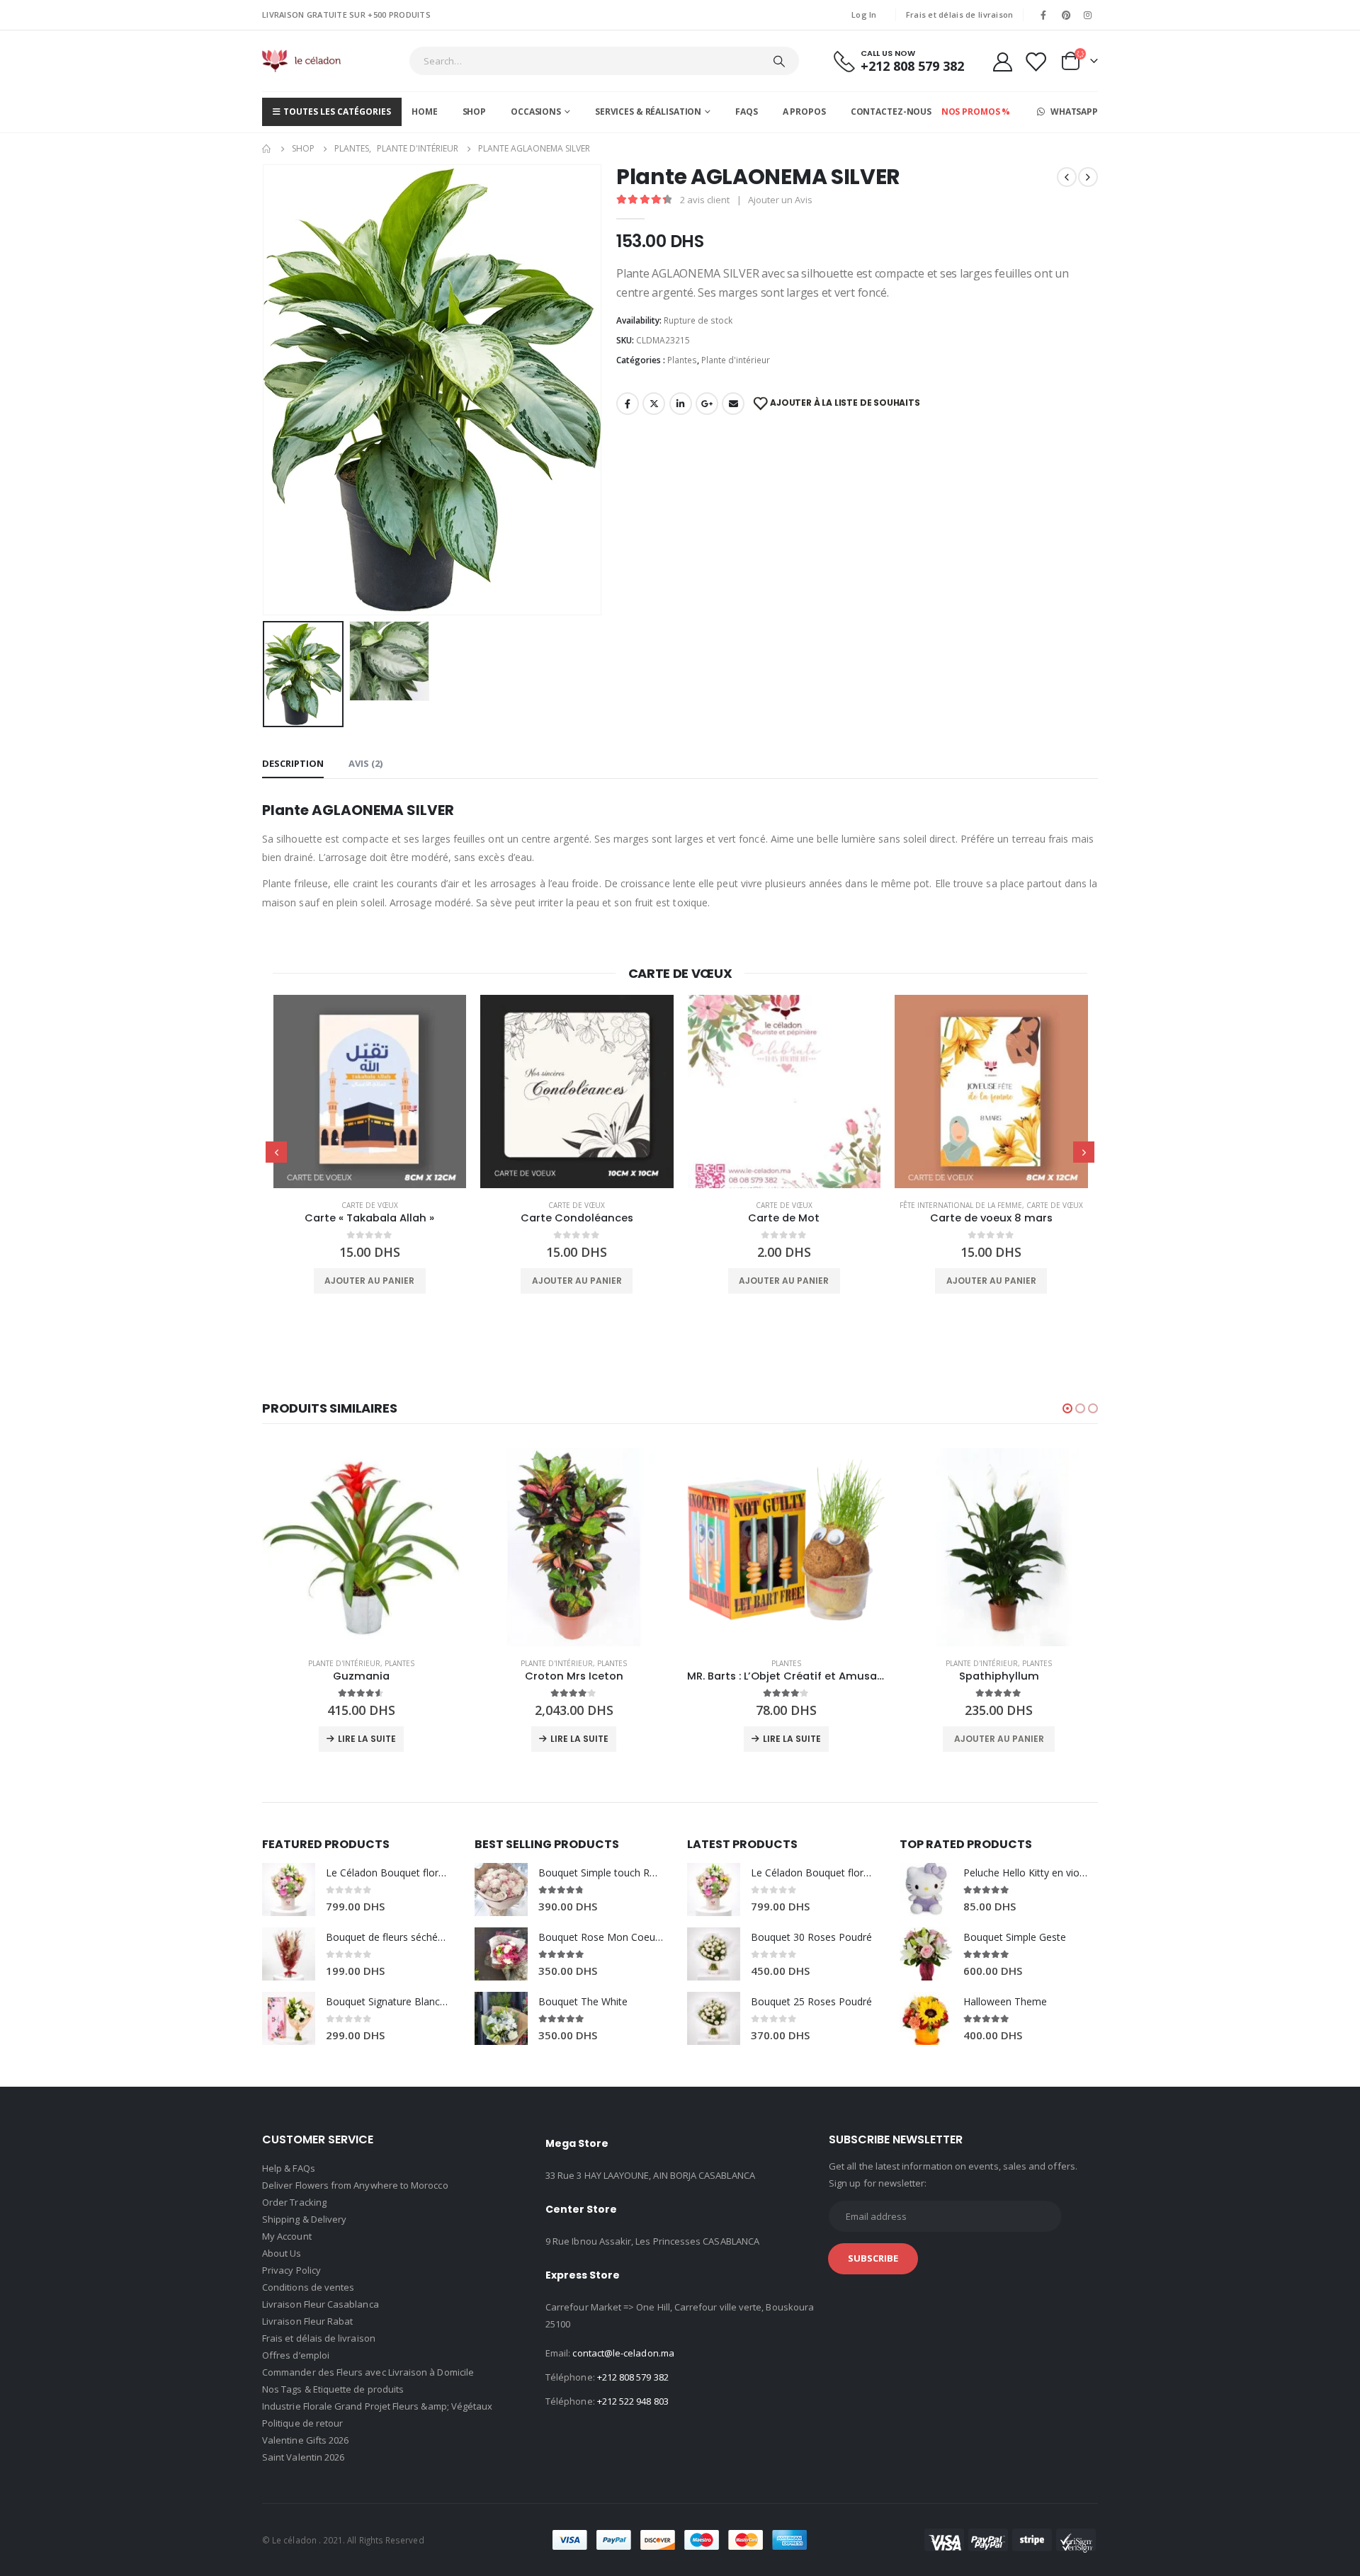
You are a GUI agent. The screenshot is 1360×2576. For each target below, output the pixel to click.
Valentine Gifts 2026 (305, 2440)
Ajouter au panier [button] (369, 1281)
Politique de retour (302, 2423)
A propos (804, 112)
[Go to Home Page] (267, 149)
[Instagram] (1088, 15)
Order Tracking (294, 2202)
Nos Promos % (976, 112)
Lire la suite (367, 1739)
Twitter (654, 404)
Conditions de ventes (308, 2287)
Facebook (628, 404)
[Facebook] (1043, 15)
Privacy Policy (291, 2270)
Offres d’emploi (296, 2355)
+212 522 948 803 (633, 2401)
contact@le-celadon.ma (623, 2353)
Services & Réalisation (648, 112)
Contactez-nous (891, 112)
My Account (287, 2236)
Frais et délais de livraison (960, 15)
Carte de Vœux (370, 1205)
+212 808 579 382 (633, 2377)
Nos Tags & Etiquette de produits (333, 2389)
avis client (705, 200)
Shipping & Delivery (304, 2219)
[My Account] (1002, 61)
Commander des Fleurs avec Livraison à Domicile (368, 2372)
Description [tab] (293, 763)
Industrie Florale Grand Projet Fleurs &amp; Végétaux (377, 2406)
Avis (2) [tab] (365, 763)
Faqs (747, 112)
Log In (864, 15)
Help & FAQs (289, 2168)
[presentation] (266, 389)
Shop (475, 112)
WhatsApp (1073, 112)
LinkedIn (681, 404)
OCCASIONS (536, 112)
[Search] (779, 61)
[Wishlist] (1036, 61)
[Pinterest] (1066, 15)
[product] (370, 1092)
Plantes (682, 360)
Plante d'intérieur (736, 360)
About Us (282, 2253)
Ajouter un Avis (780, 200)
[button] (1067, 1408)
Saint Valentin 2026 (303, 2457)
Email (733, 404)
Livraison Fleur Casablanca (321, 2304)
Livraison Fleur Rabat (307, 2321)
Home (425, 112)
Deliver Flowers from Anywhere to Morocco (355, 2185)
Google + (707, 404)
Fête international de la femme (961, 1205)
